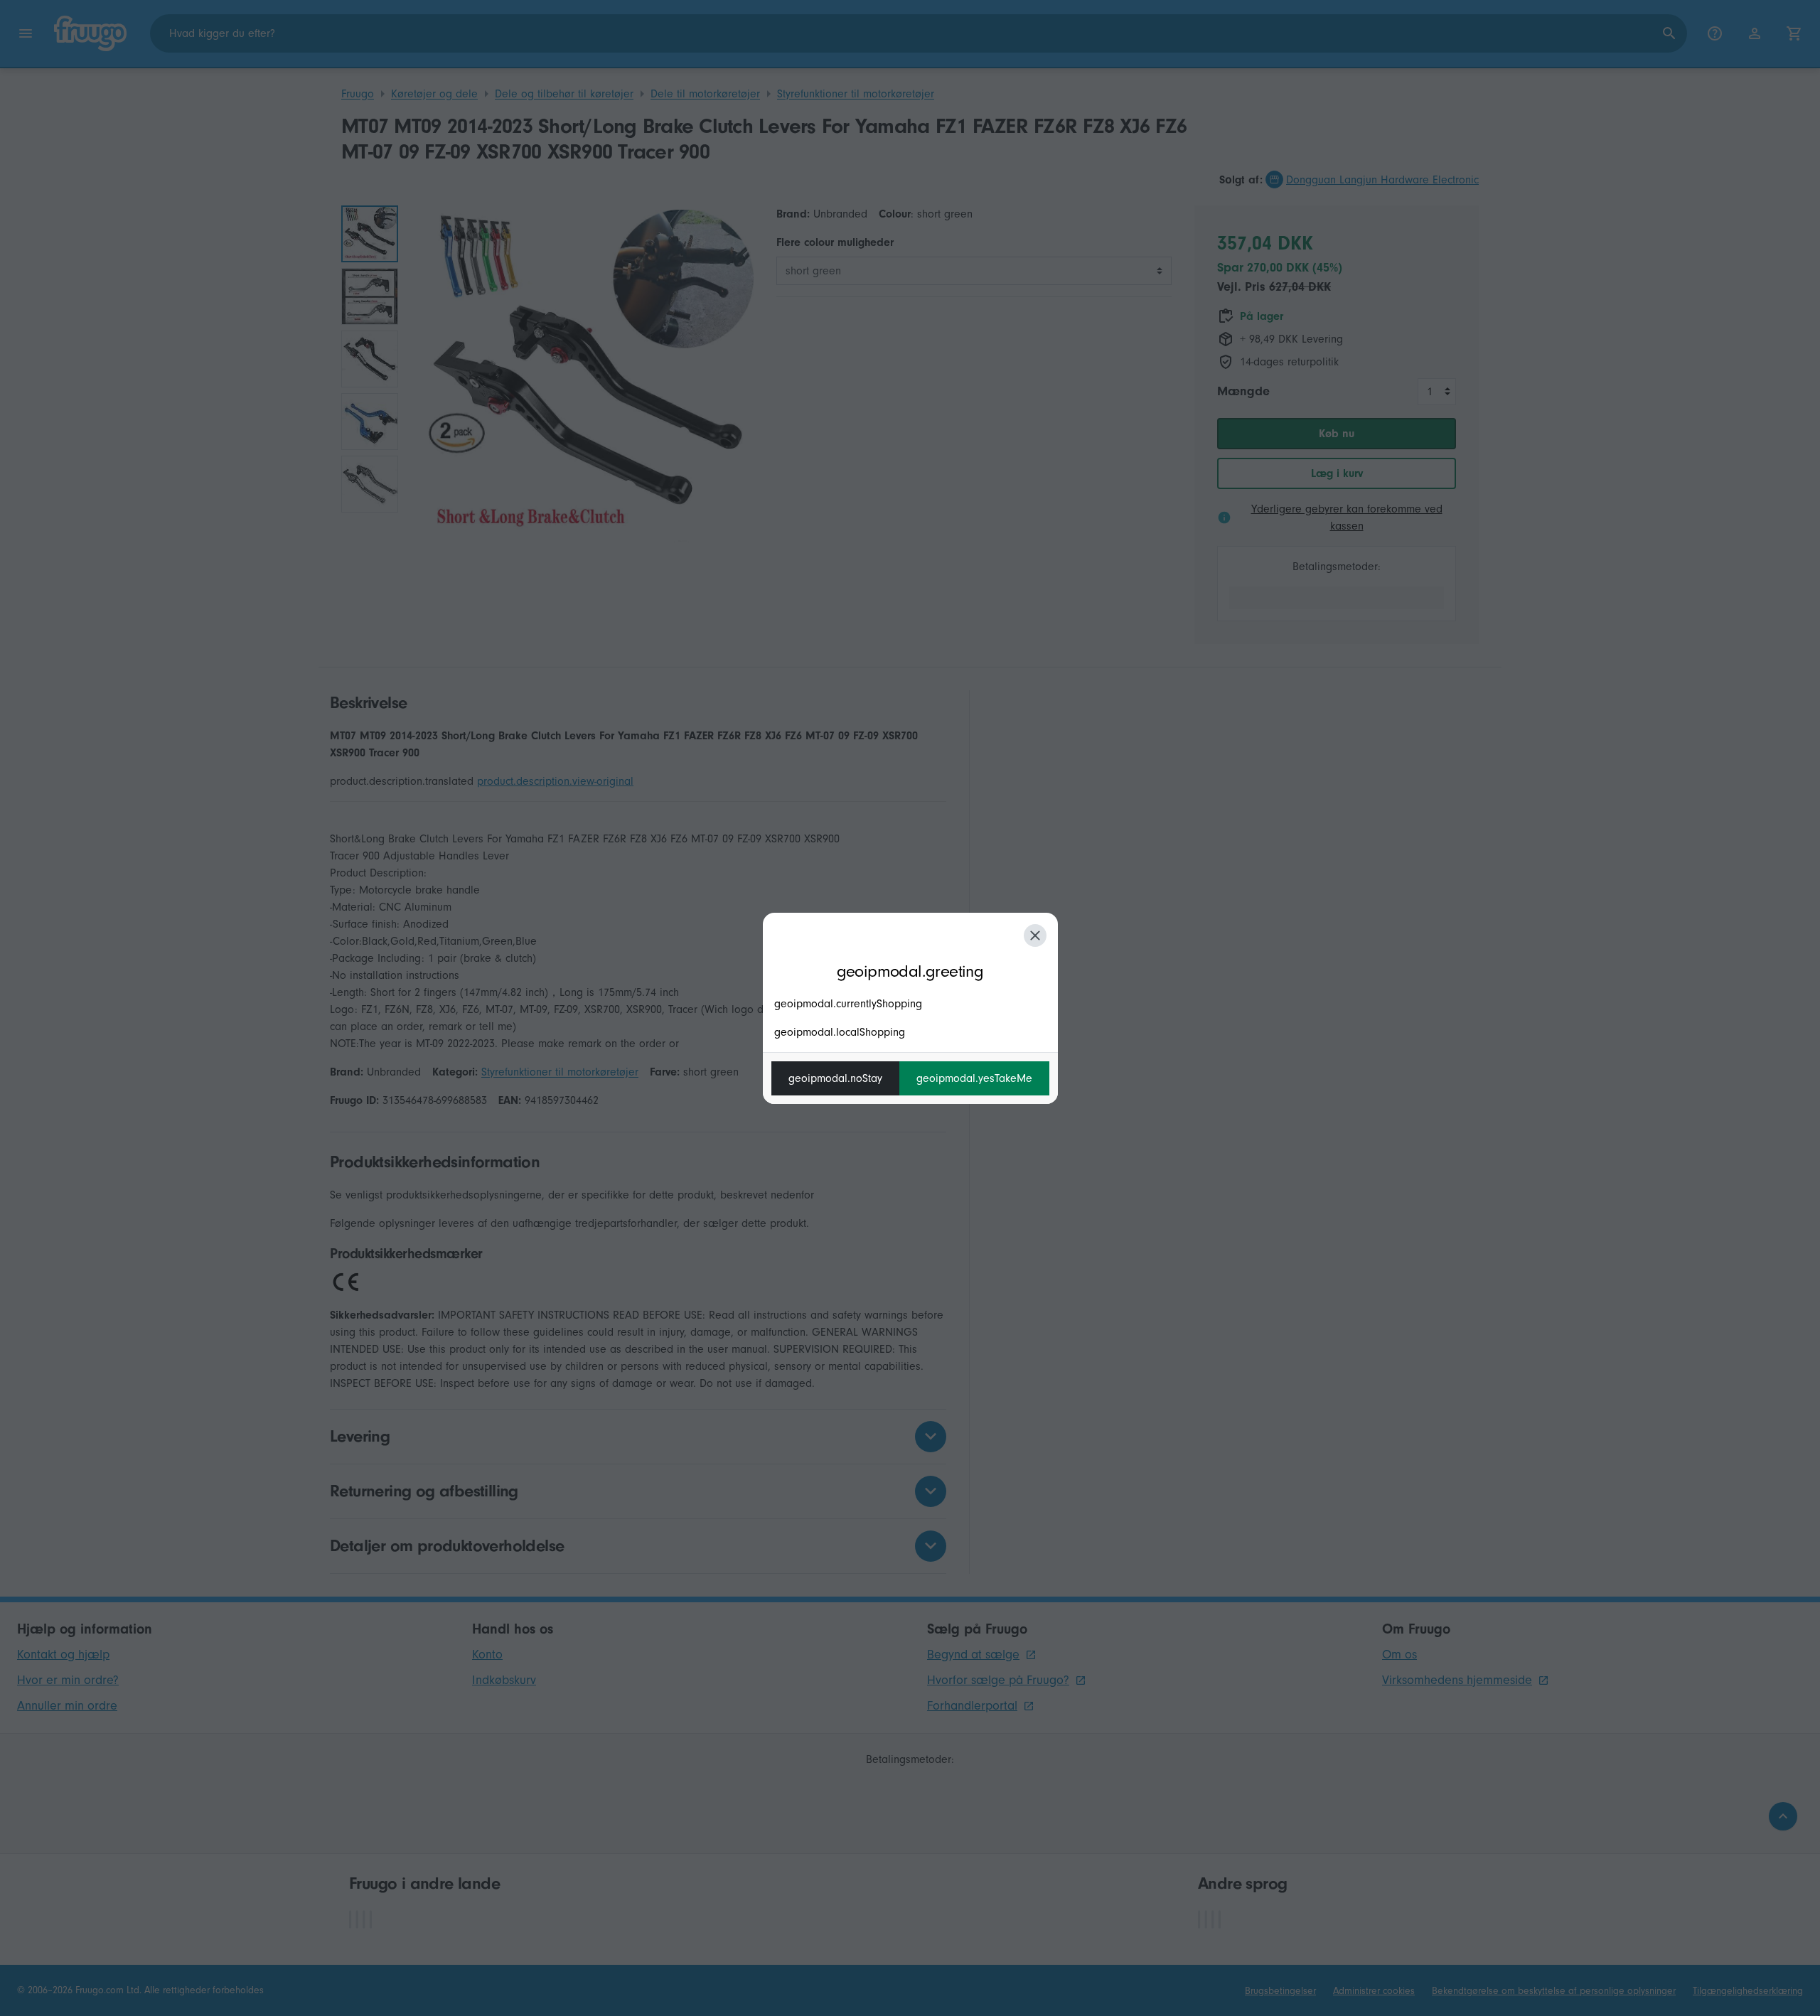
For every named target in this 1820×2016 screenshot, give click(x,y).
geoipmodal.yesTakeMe (974, 1078)
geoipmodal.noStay (835, 1078)
